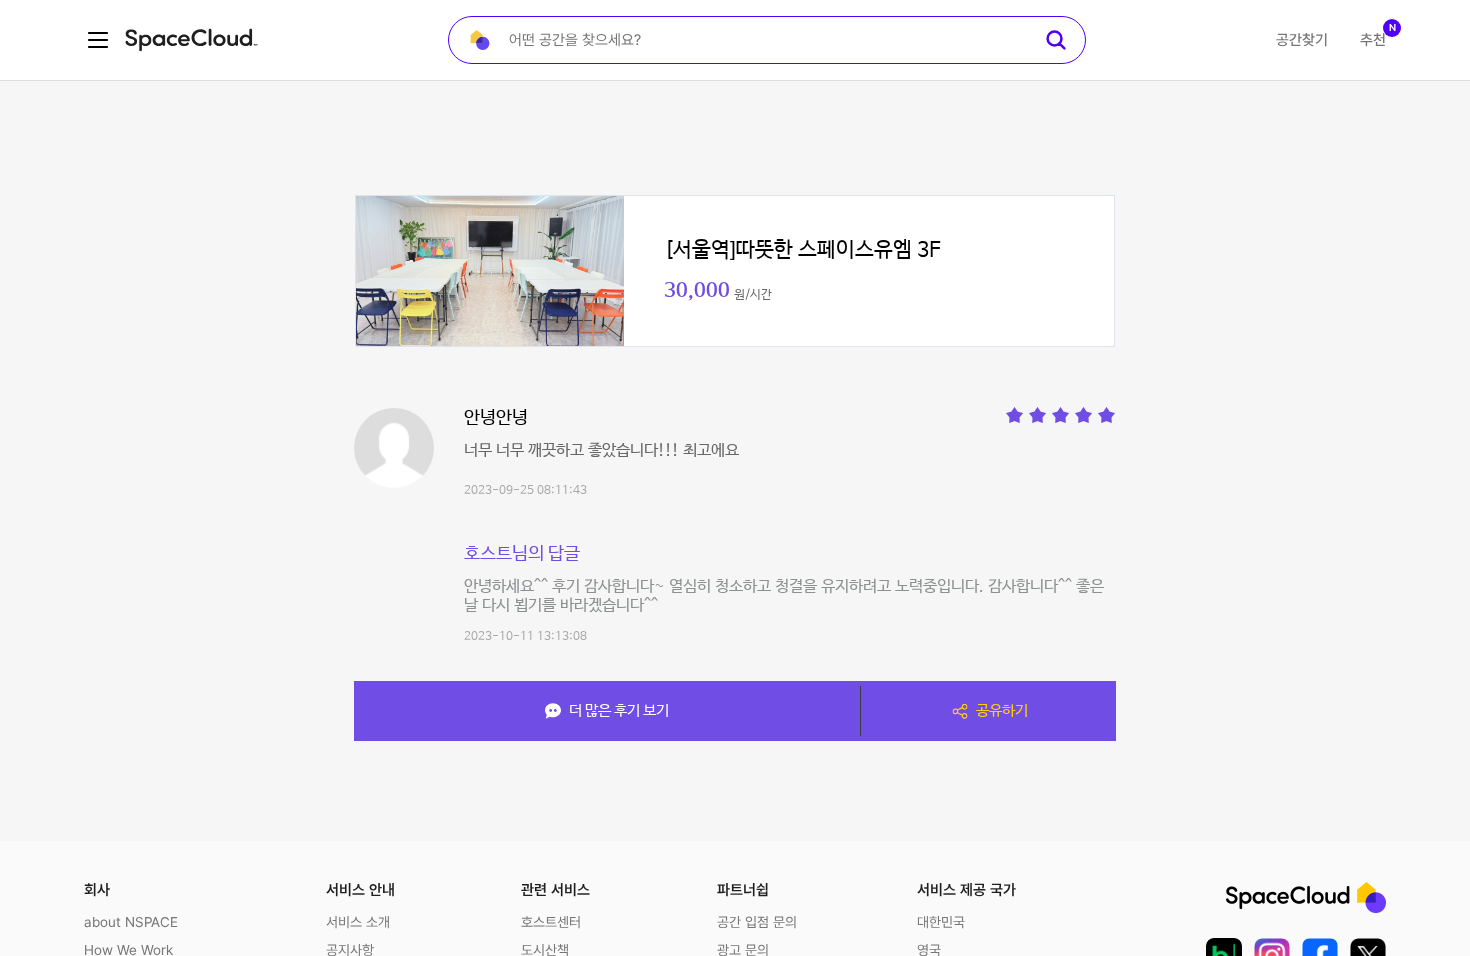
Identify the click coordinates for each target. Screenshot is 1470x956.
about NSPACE (131, 922)
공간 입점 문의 (757, 922)
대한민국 (941, 922)
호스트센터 (551, 922)
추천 (1373, 40)
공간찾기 (1302, 40)
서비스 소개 (358, 922)
